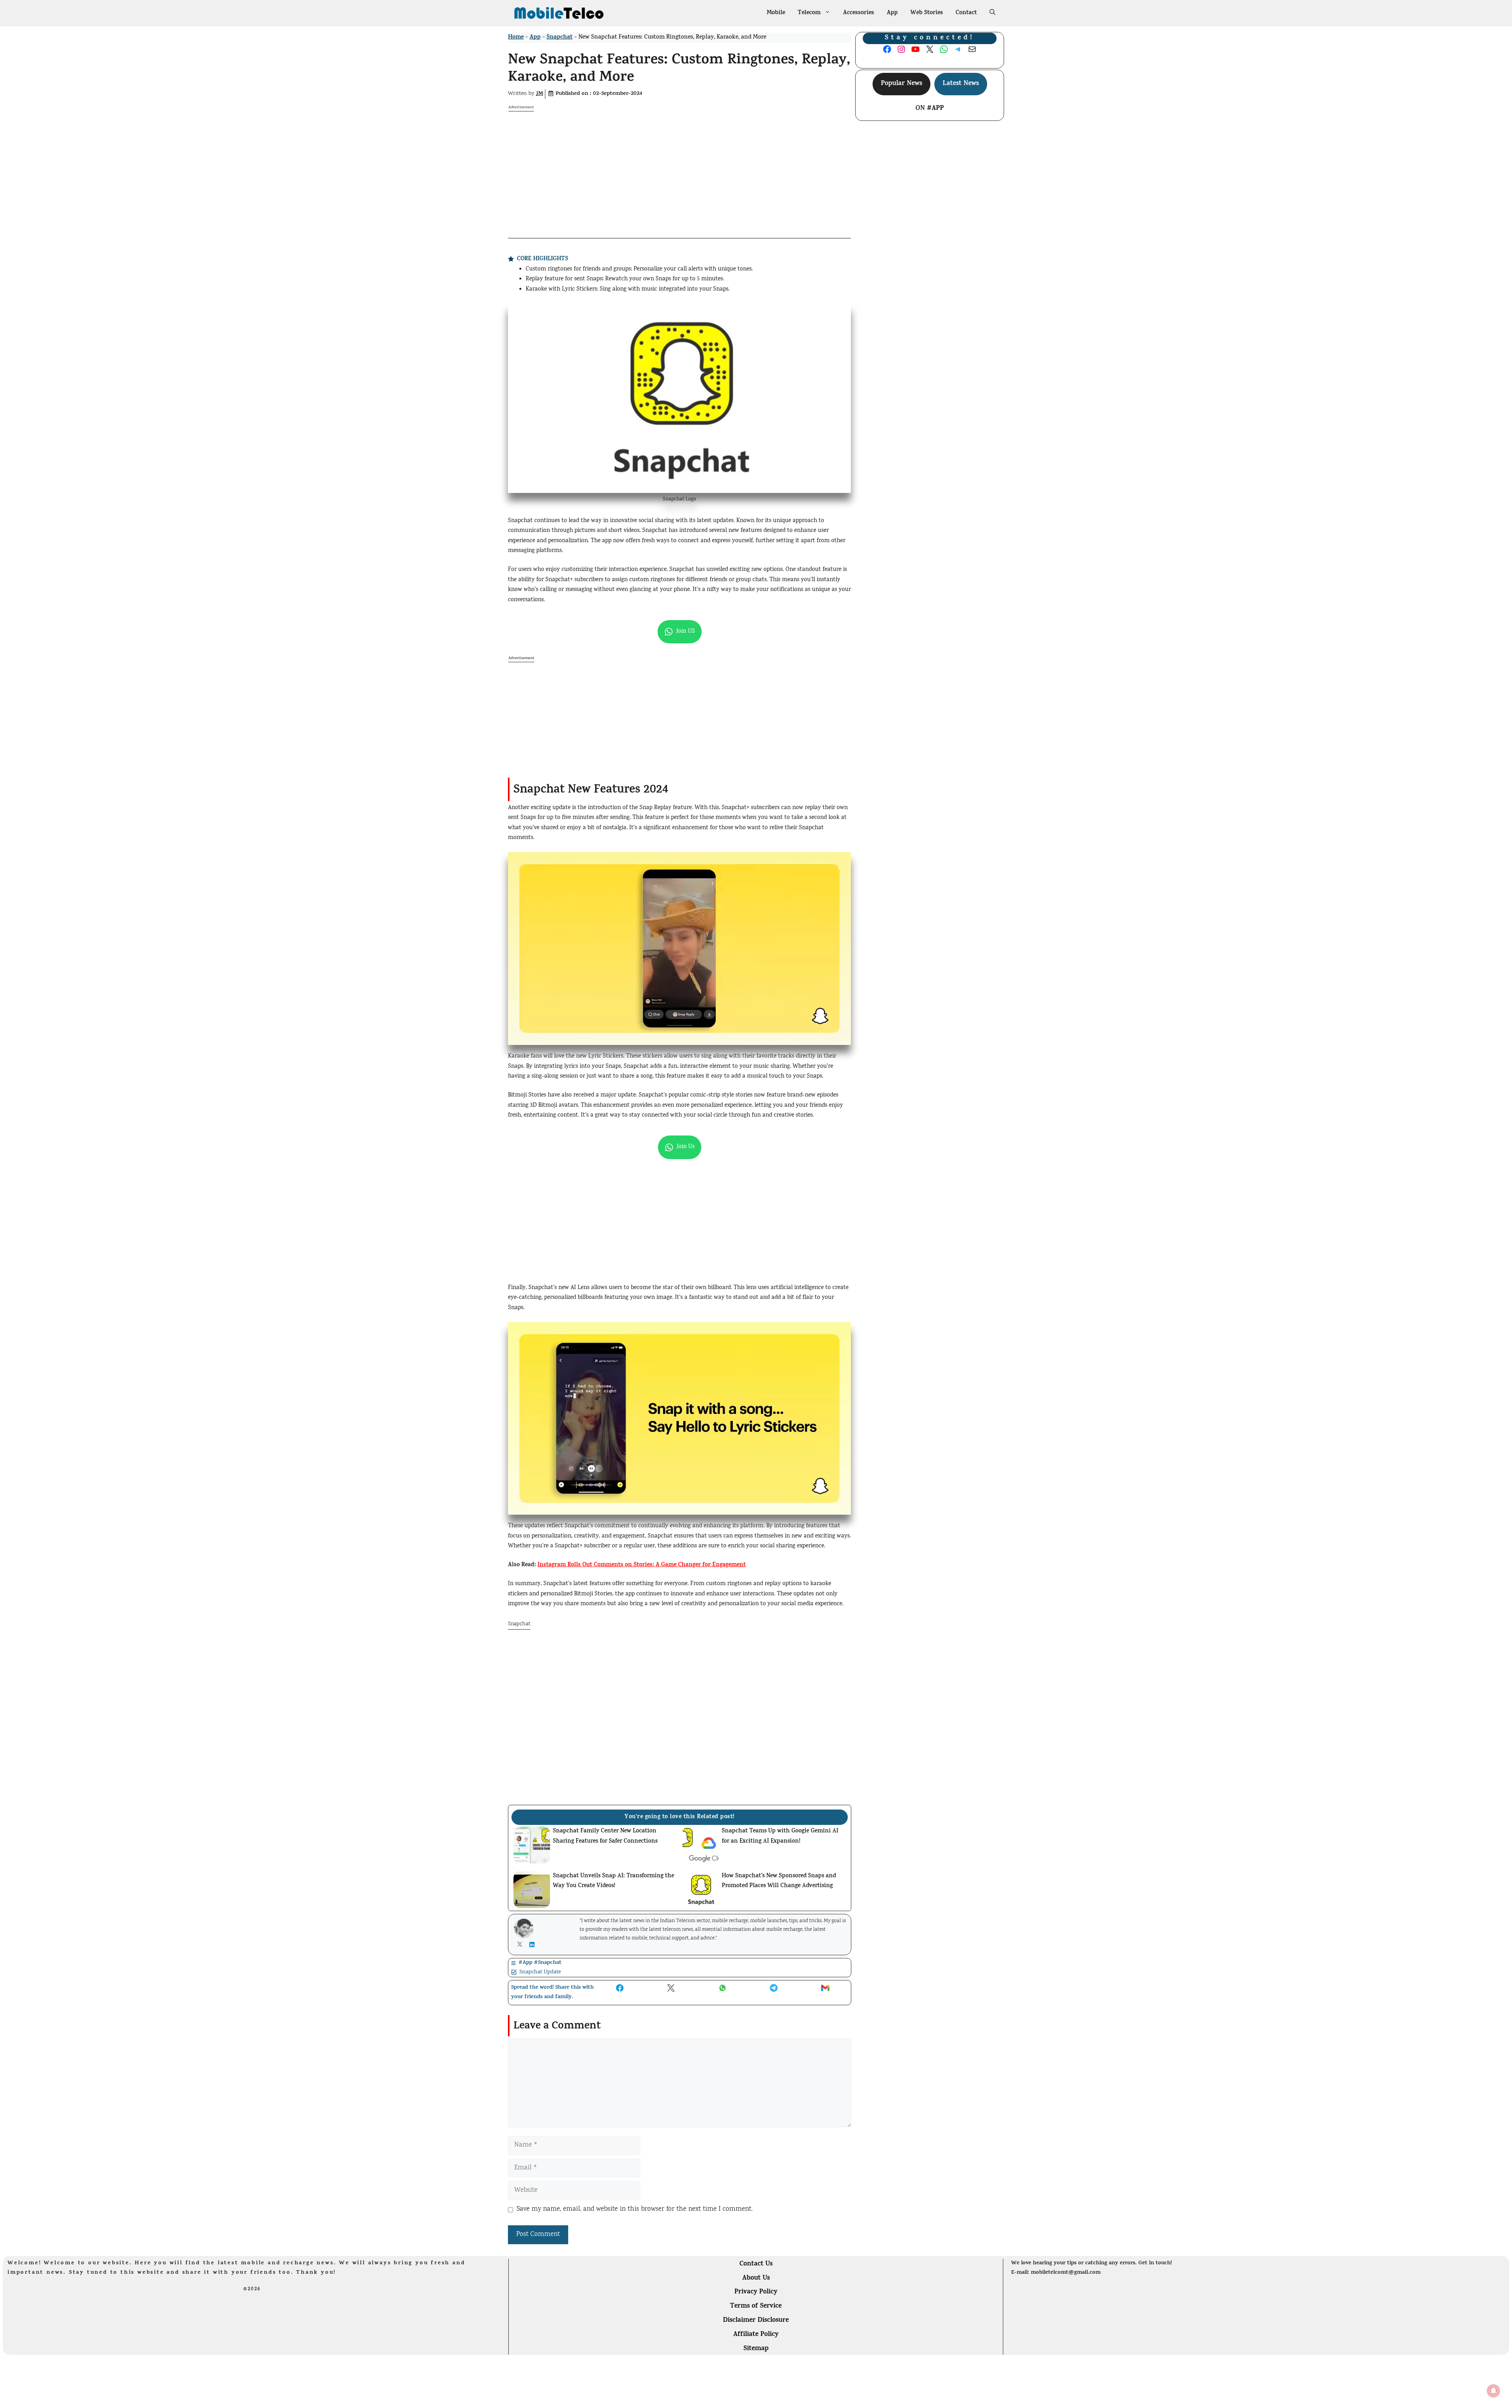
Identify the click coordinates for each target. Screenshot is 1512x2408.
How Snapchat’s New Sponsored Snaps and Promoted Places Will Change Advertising (779, 1881)
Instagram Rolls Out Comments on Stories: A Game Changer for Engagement (642, 1565)
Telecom (809, 13)
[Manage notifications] (1493, 2391)
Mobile (776, 13)
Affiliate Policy (756, 2335)
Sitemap (756, 2349)
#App (935, 109)
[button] (992, 13)
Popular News (901, 84)
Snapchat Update (540, 1972)
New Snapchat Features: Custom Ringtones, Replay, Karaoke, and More (679, 70)
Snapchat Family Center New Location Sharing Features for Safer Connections (605, 1837)
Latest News (961, 84)
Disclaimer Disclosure (756, 2321)
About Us (756, 2278)
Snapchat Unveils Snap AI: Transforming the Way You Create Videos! (613, 1881)
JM (539, 94)
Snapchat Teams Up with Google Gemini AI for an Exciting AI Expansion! (780, 1837)
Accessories (859, 13)
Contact (966, 13)
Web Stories (927, 13)
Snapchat (560, 38)
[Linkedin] (534, 1945)
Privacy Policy (756, 2292)
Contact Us (756, 2264)
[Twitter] (522, 1944)
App (892, 13)
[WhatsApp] (679, 632)
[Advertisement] (679, 167)
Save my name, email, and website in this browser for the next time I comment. (635, 2209)
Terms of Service (756, 2306)
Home (516, 38)
